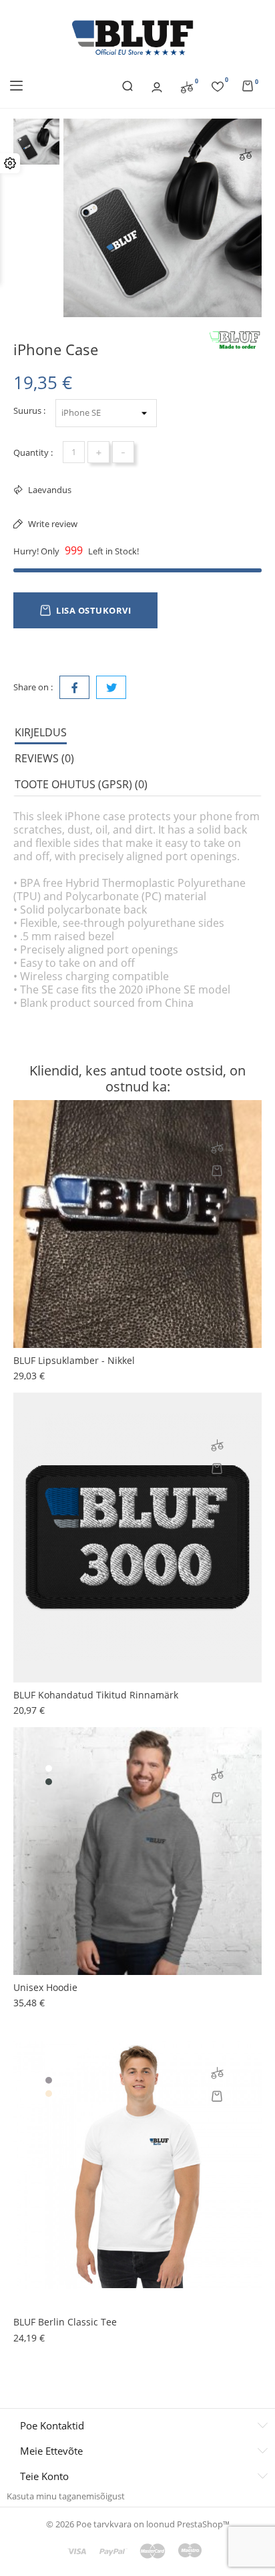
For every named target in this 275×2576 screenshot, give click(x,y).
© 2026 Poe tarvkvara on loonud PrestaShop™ (138, 2524)
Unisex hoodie (45, 1987)
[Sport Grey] (49, 2080)
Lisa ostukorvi (93, 610)
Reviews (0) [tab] (44, 758)
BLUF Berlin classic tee (65, 2322)
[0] (187, 86)
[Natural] (49, 2094)
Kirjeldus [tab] (41, 732)
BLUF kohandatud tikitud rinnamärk (96, 1695)
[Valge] (49, 1768)
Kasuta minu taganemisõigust (66, 2496)
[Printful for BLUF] (235, 340)
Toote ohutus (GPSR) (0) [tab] (81, 784)
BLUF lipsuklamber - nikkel (74, 1360)
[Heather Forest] (49, 1782)
